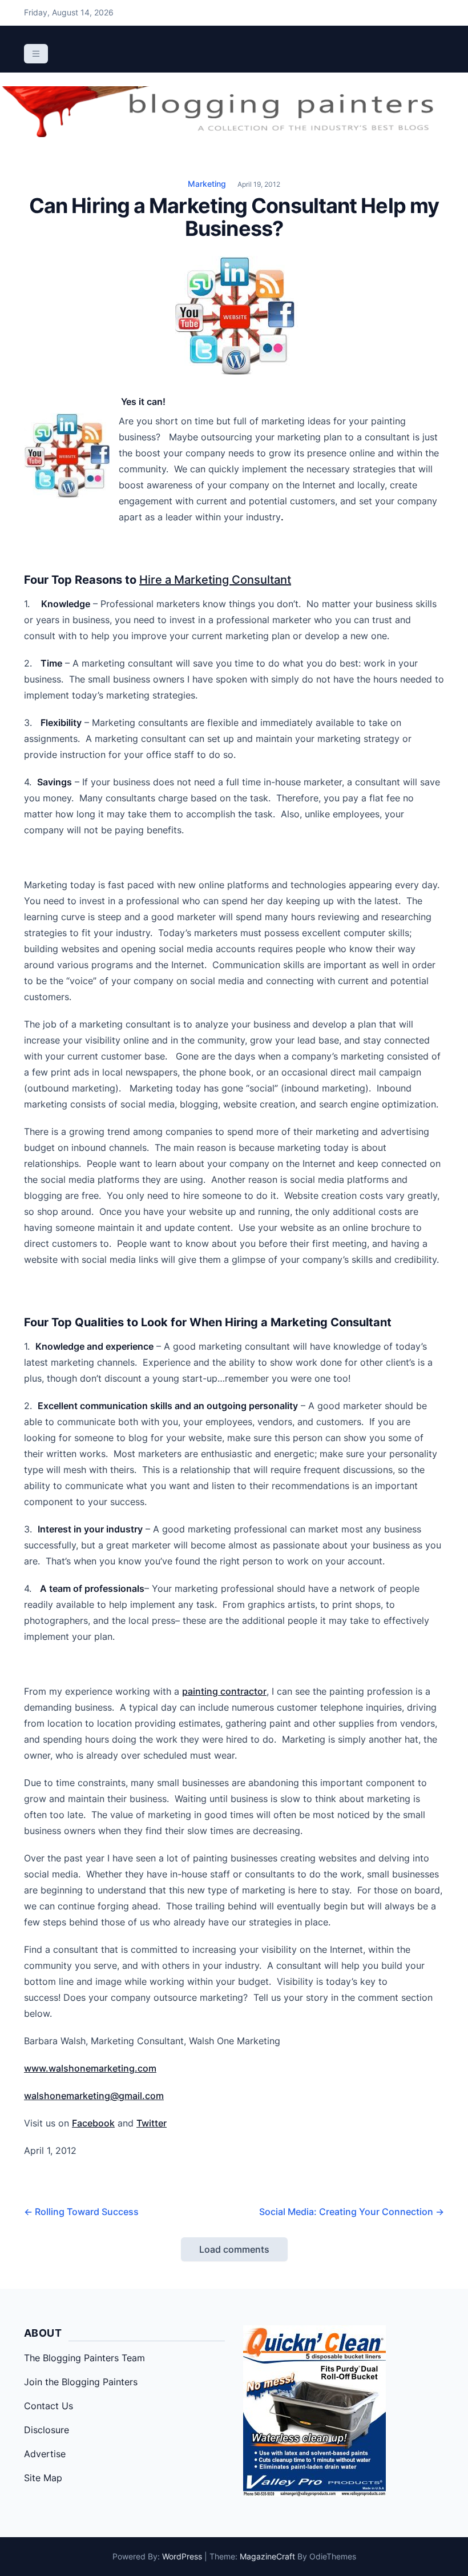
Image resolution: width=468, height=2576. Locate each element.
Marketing (207, 184)
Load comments (234, 2249)
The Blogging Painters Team (84, 2358)
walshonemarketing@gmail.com (94, 2096)
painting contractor (224, 1691)
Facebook (93, 2123)
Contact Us (49, 2406)
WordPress (182, 2556)
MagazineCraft (267, 2556)
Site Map (43, 2478)
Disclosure (47, 2430)
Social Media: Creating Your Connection (352, 2212)
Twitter (152, 2123)
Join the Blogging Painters (81, 2382)
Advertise (45, 2454)
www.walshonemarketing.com (90, 2068)
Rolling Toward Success (81, 2212)
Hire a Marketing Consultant (215, 580)
